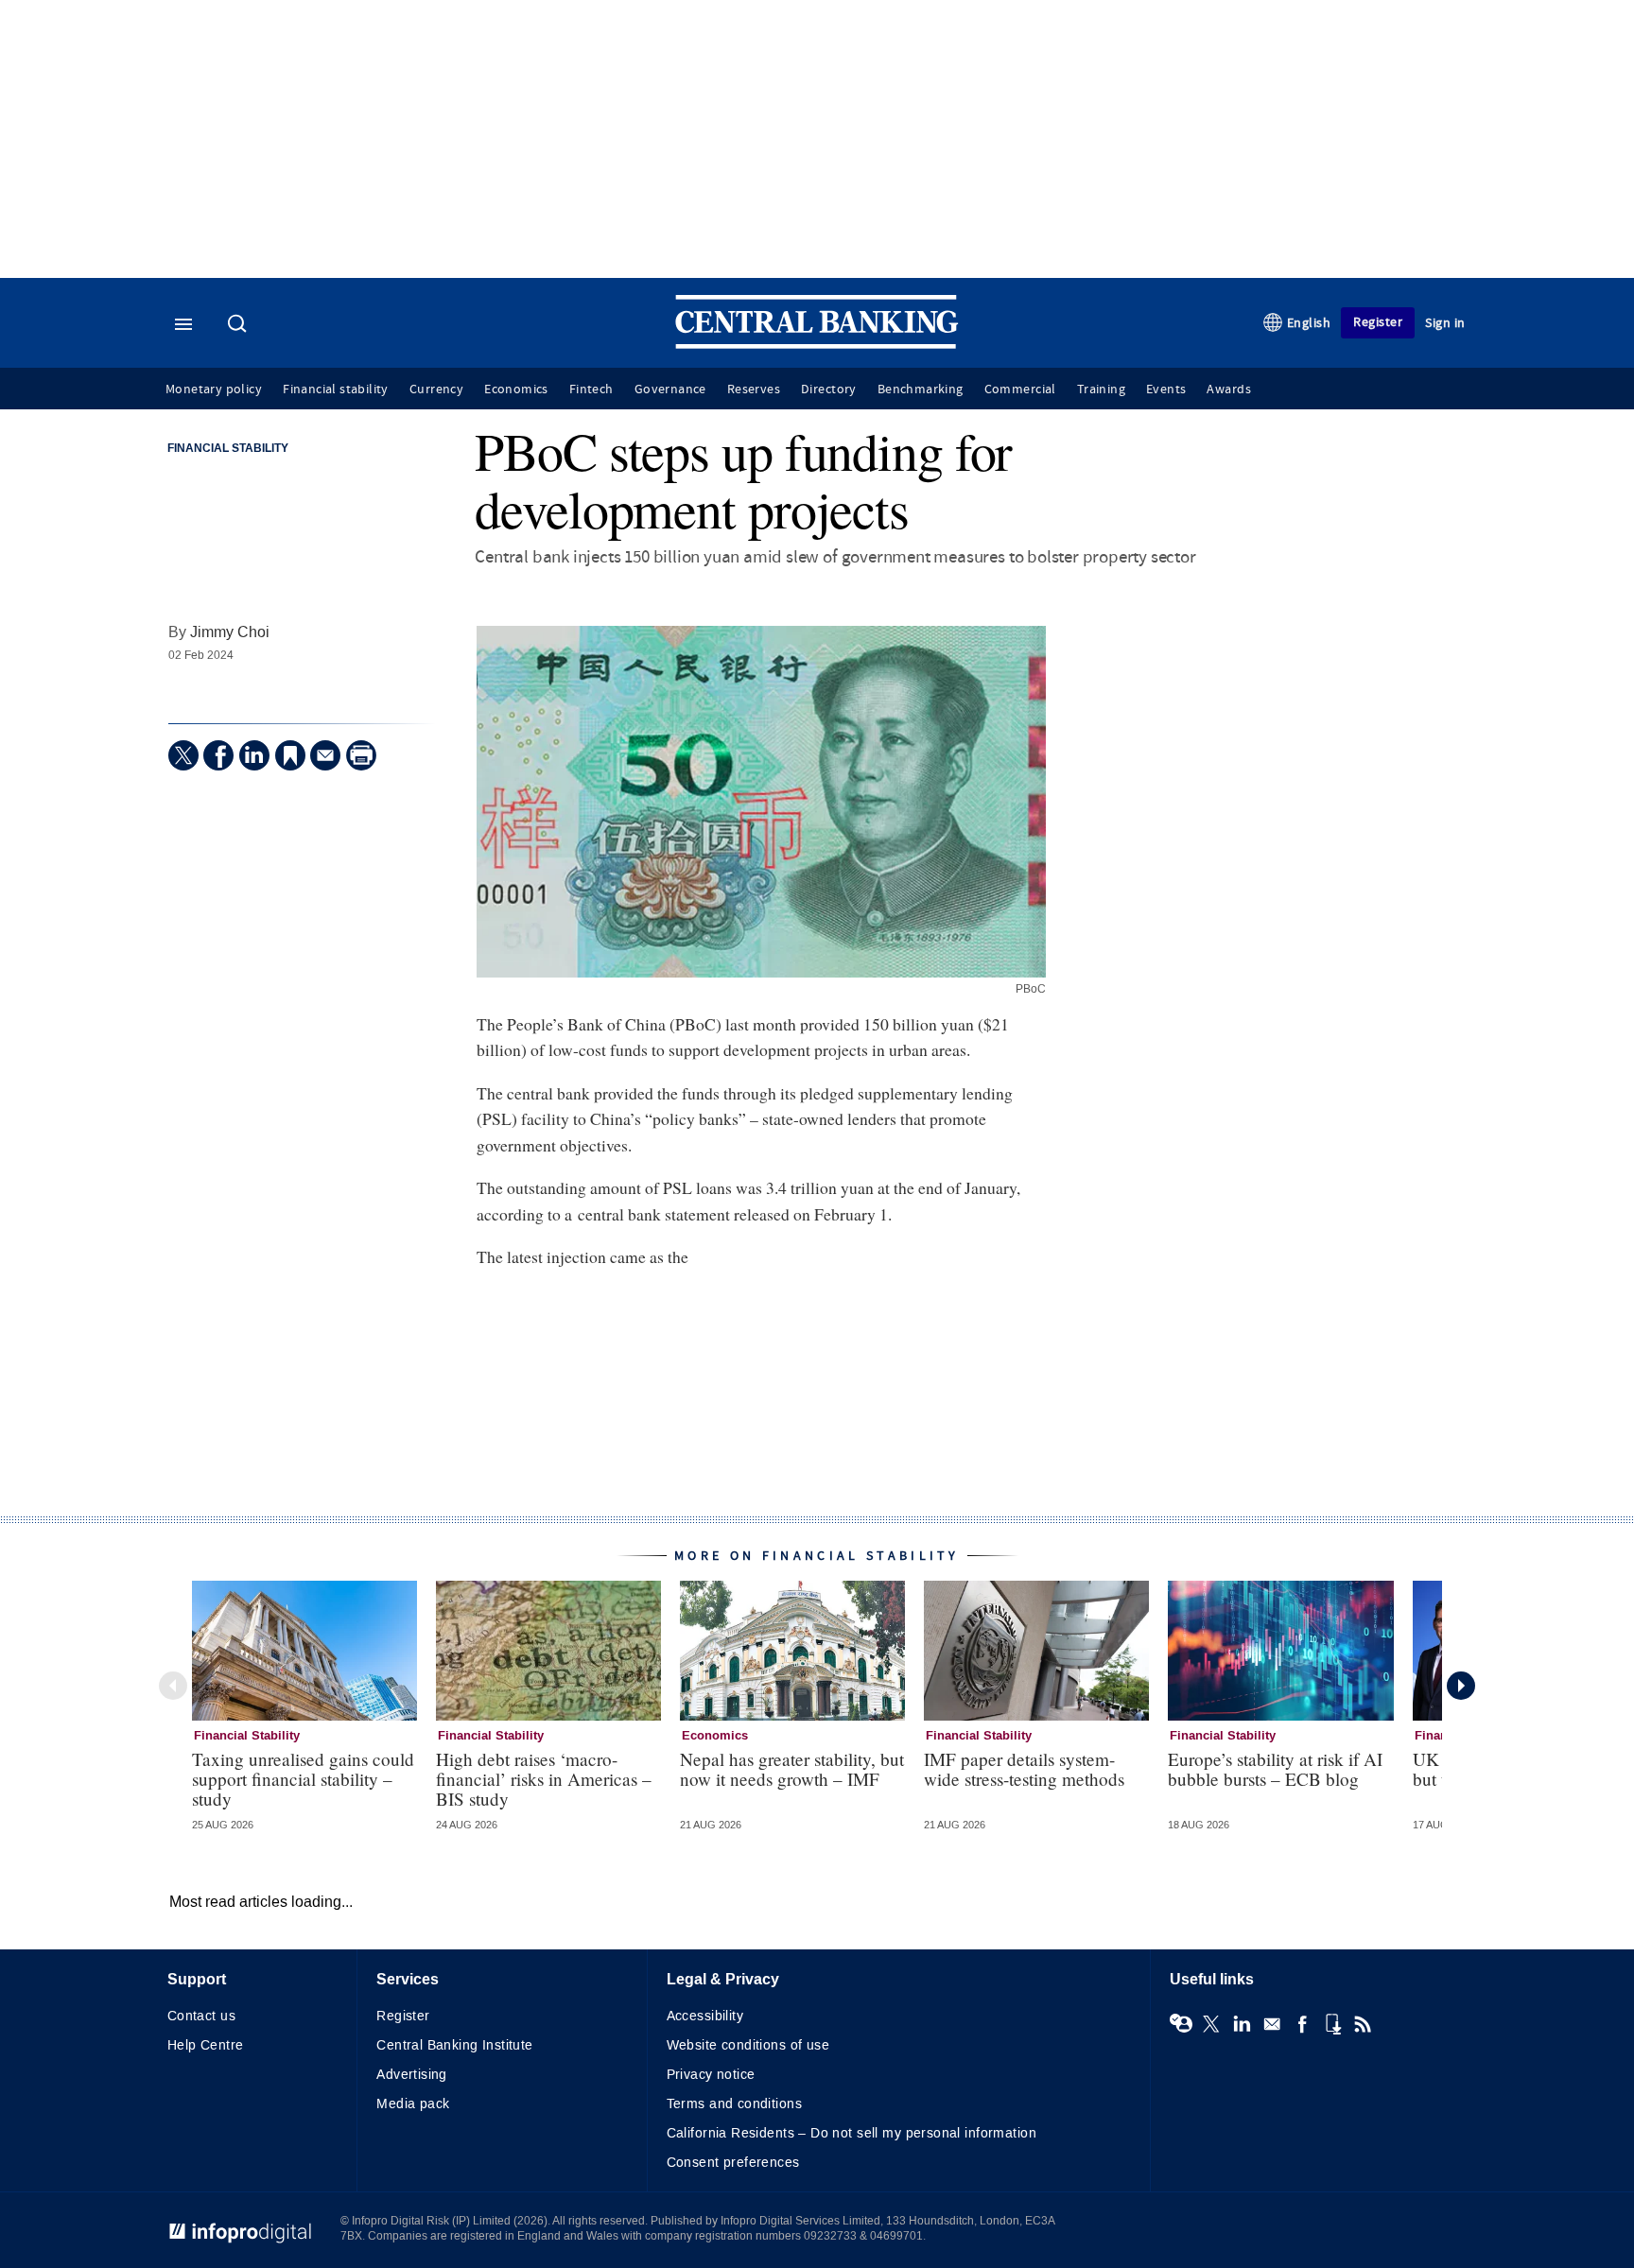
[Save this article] (290, 755)
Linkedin (1242, 2024)
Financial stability (336, 390)
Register (1378, 322)
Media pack (413, 2104)
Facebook (1302, 2024)
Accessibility (705, 2016)
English (1309, 323)
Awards (1228, 390)
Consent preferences (733, 2163)
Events (1166, 390)
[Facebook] (218, 755)
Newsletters (1272, 2024)
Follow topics (1181, 2024)
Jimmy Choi (230, 632)
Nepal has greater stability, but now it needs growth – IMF (792, 1769)
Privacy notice (711, 2075)
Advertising (412, 2075)
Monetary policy (214, 390)
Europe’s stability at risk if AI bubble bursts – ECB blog (1275, 1769)
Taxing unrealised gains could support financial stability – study (303, 1779)
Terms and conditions (734, 2104)
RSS (1363, 2024)
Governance (670, 390)
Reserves (754, 390)
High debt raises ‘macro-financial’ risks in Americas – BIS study (544, 1779)
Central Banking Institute (455, 2045)
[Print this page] (361, 755)
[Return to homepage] (817, 345)
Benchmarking (921, 390)
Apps (1332, 2024)
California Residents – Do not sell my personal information (852, 2133)
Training (1101, 390)
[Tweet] (183, 755)
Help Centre (206, 2045)
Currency (436, 390)
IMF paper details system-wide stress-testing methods (1024, 1769)
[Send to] (325, 755)
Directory (829, 390)
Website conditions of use (748, 2045)
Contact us (201, 2016)
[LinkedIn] (254, 755)
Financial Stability (228, 449)
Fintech (591, 390)
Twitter (1211, 2024)
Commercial (1020, 390)
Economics (516, 390)
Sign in (1445, 323)
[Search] (239, 325)
